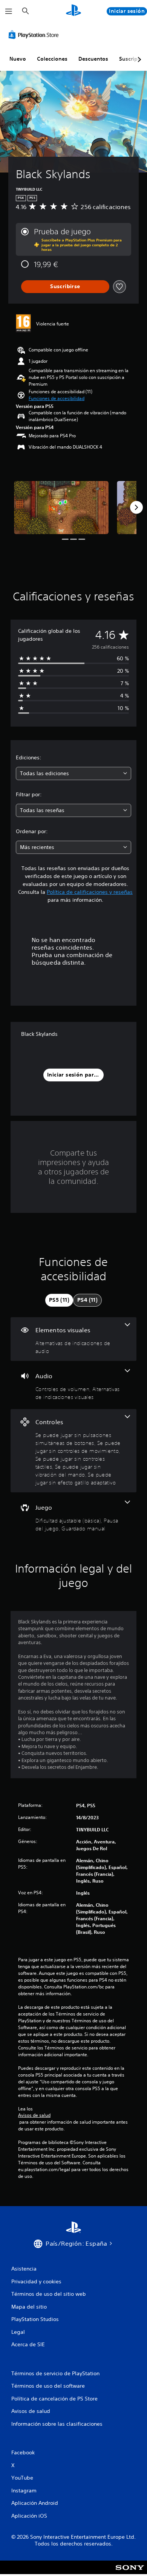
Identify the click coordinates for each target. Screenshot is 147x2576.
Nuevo (18, 59)
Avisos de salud (34, 2115)
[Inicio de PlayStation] (73, 11)
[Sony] (130, 2572)
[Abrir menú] (9, 11)
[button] (57, 399)
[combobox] (73, 773)
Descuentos (93, 59)
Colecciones (52, 59)
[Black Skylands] (61, 508)
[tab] (59, 1300)
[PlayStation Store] (35, 35)
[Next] (136, 507)
